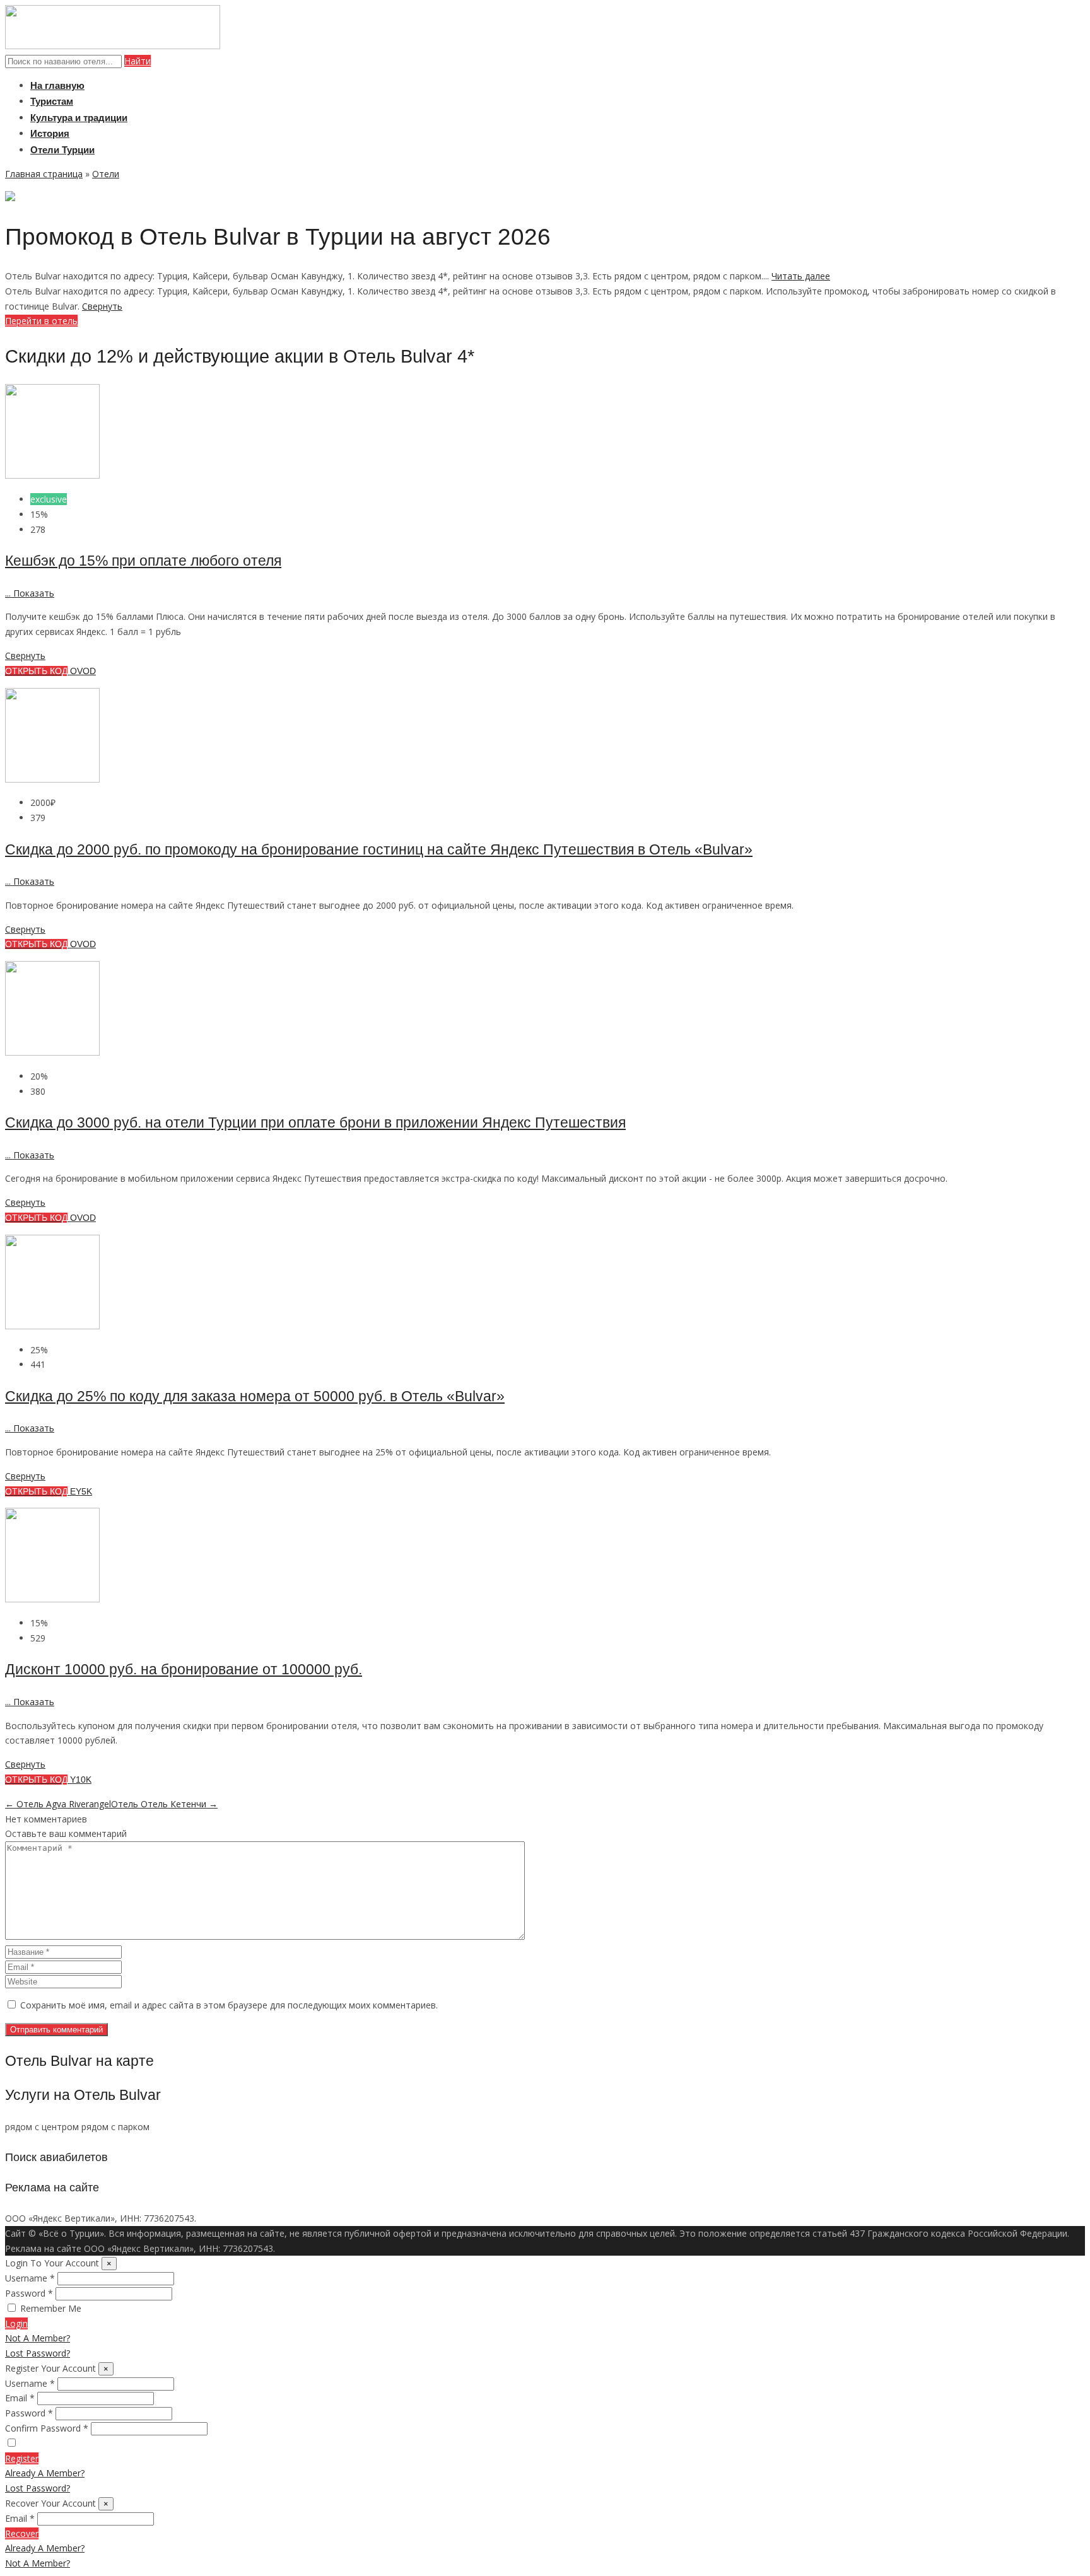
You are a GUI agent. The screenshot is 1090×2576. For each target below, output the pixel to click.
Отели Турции (62, 150)
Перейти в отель (41, 321)
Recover (22, 2533)
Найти (138, 61)
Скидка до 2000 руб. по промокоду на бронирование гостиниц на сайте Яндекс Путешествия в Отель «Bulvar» (379, 849)
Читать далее (801, 276)
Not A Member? (38, 2338)
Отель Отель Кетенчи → (164, 1804)
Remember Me (51, 2308)
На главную (57, 85)
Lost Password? (38, 2353)
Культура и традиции (79, 118)
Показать (30, 593)
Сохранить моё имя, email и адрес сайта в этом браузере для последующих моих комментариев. (229, 2005)
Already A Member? (45, 2473)
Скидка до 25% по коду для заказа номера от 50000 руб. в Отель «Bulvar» (255, 1396)
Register (22, 2458)
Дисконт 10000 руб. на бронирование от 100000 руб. (184, 1669)
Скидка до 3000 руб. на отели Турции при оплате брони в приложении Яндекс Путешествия (315, 1122)
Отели (106, 174)
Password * (29, 2293)
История (50, 133)
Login (16, 2323)
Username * (30, 2278)
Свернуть (102, 306)
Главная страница (44, 174)
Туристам (52, 101)
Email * (20, 2398)
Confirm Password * (47, 2428)
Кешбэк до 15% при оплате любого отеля (143, 561)
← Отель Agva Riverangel (58, 1804)
